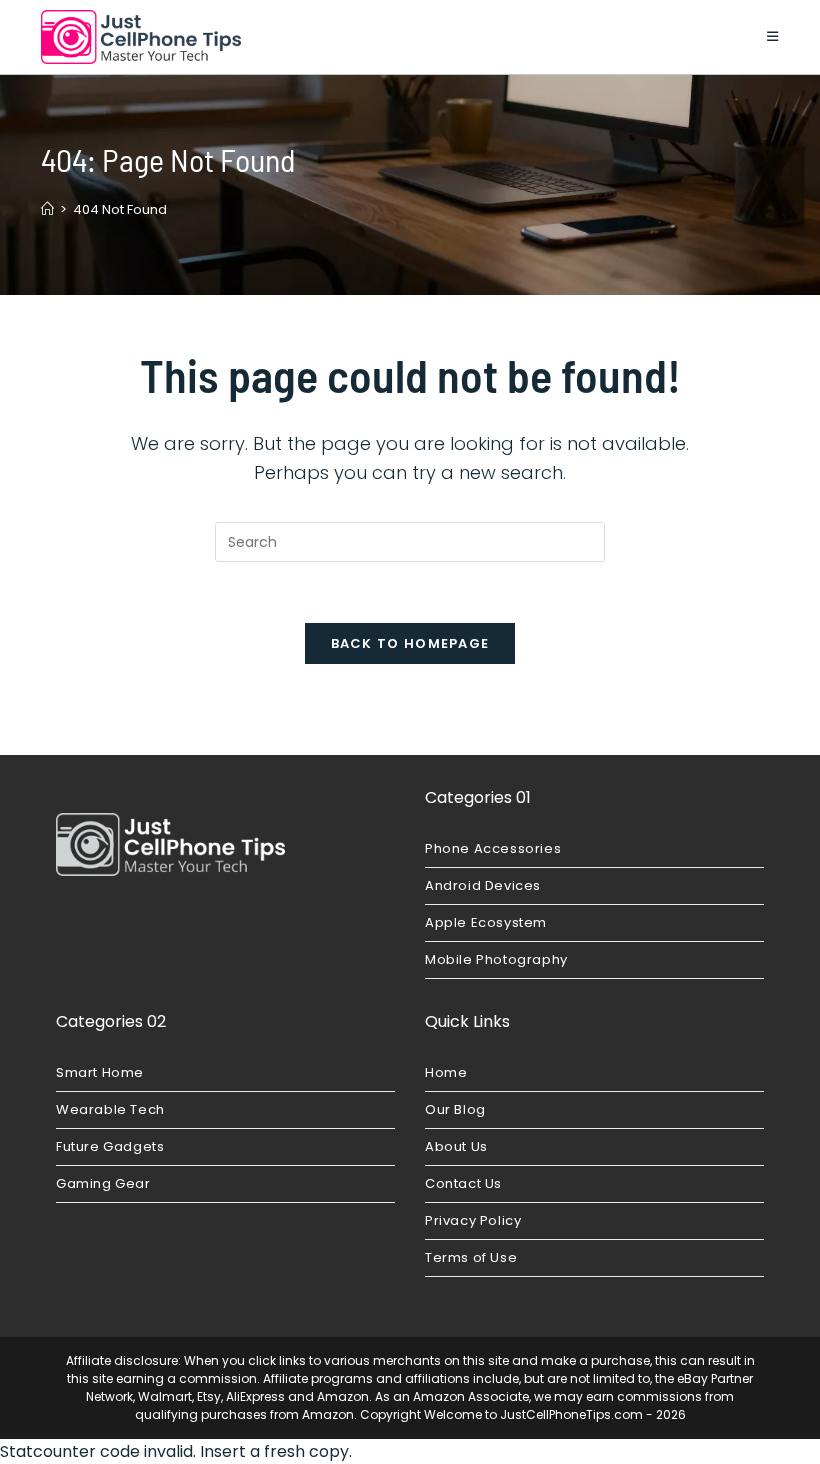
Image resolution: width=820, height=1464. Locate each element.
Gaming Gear (103, 1183)
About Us (456, 1146)
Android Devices (483, 885)
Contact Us (463, 1183)
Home (446, 1072)
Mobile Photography (496, 959)
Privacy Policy (473, 1220)
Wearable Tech (110, 1109)
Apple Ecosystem (486, 922)
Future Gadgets (110, 1146)
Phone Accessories (493, 848)
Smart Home (100, 1072)
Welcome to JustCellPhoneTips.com (533, 1414)
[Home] (47, 209)
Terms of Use (471, 1257)
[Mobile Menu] (773, 36)
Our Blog (455, 1109)
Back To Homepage (410, 643)
